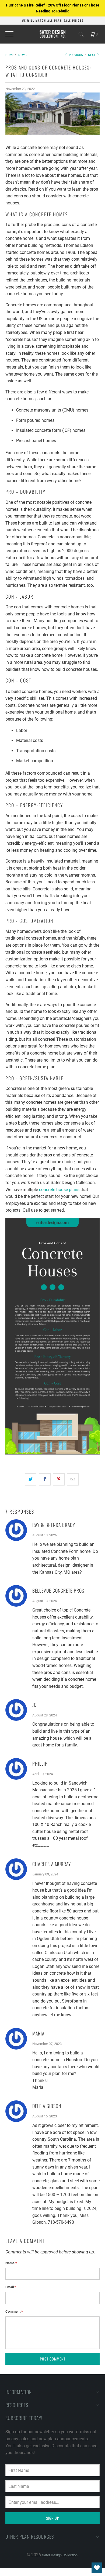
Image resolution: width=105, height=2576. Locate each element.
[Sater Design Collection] (53, 34)
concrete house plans (59, 1190)
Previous (76, 55)
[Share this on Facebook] (45, 1480)
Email (11, 2287)
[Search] (81, 34)
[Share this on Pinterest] (59, 1480)
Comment (14, 2311)
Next (92, 55)
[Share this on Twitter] (31, 1480)
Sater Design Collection (60, 2555)
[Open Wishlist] (97, 2568)
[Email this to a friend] (73, 1480)
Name (11, 2263)
